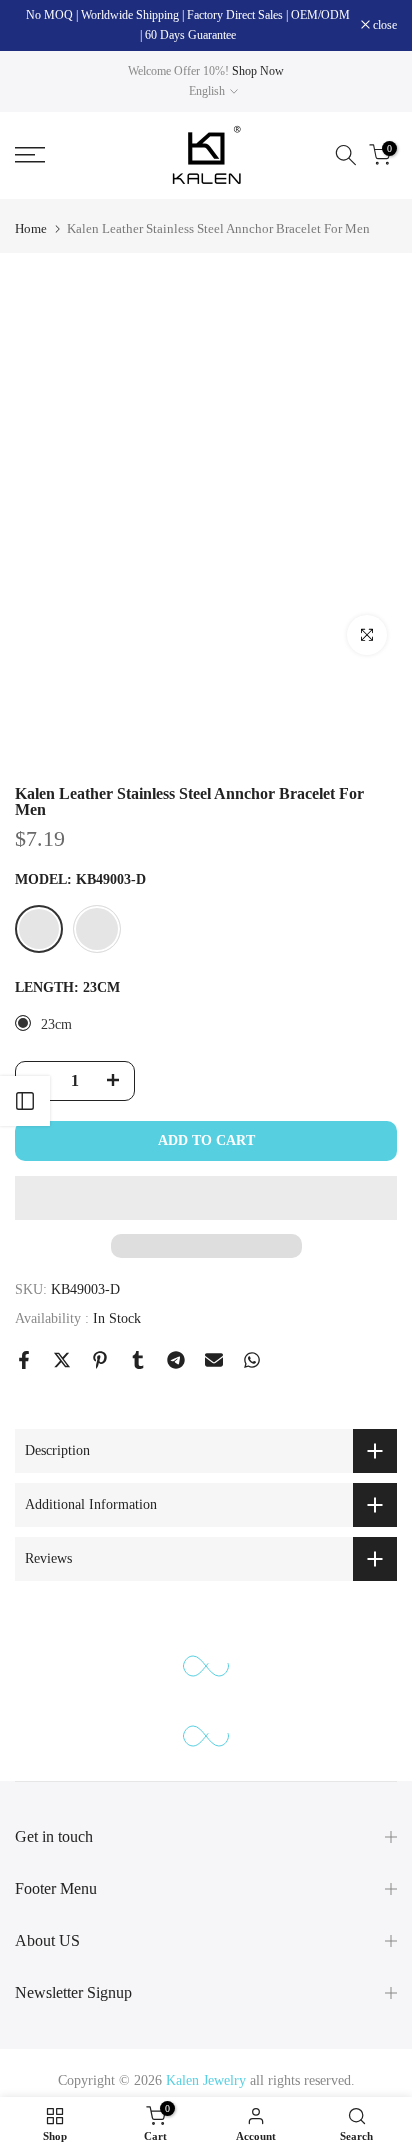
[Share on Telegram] (176, 1360)
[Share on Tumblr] (138, 1360)
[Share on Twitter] (62, 1360)
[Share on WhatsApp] (252, 1360)
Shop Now (258, 71)
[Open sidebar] (25, 1101)
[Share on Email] (214, 1360)
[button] (206, 1198)
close (383, 25)
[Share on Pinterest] (100, 1360)
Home (31, 228)
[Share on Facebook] (24, 1360)
